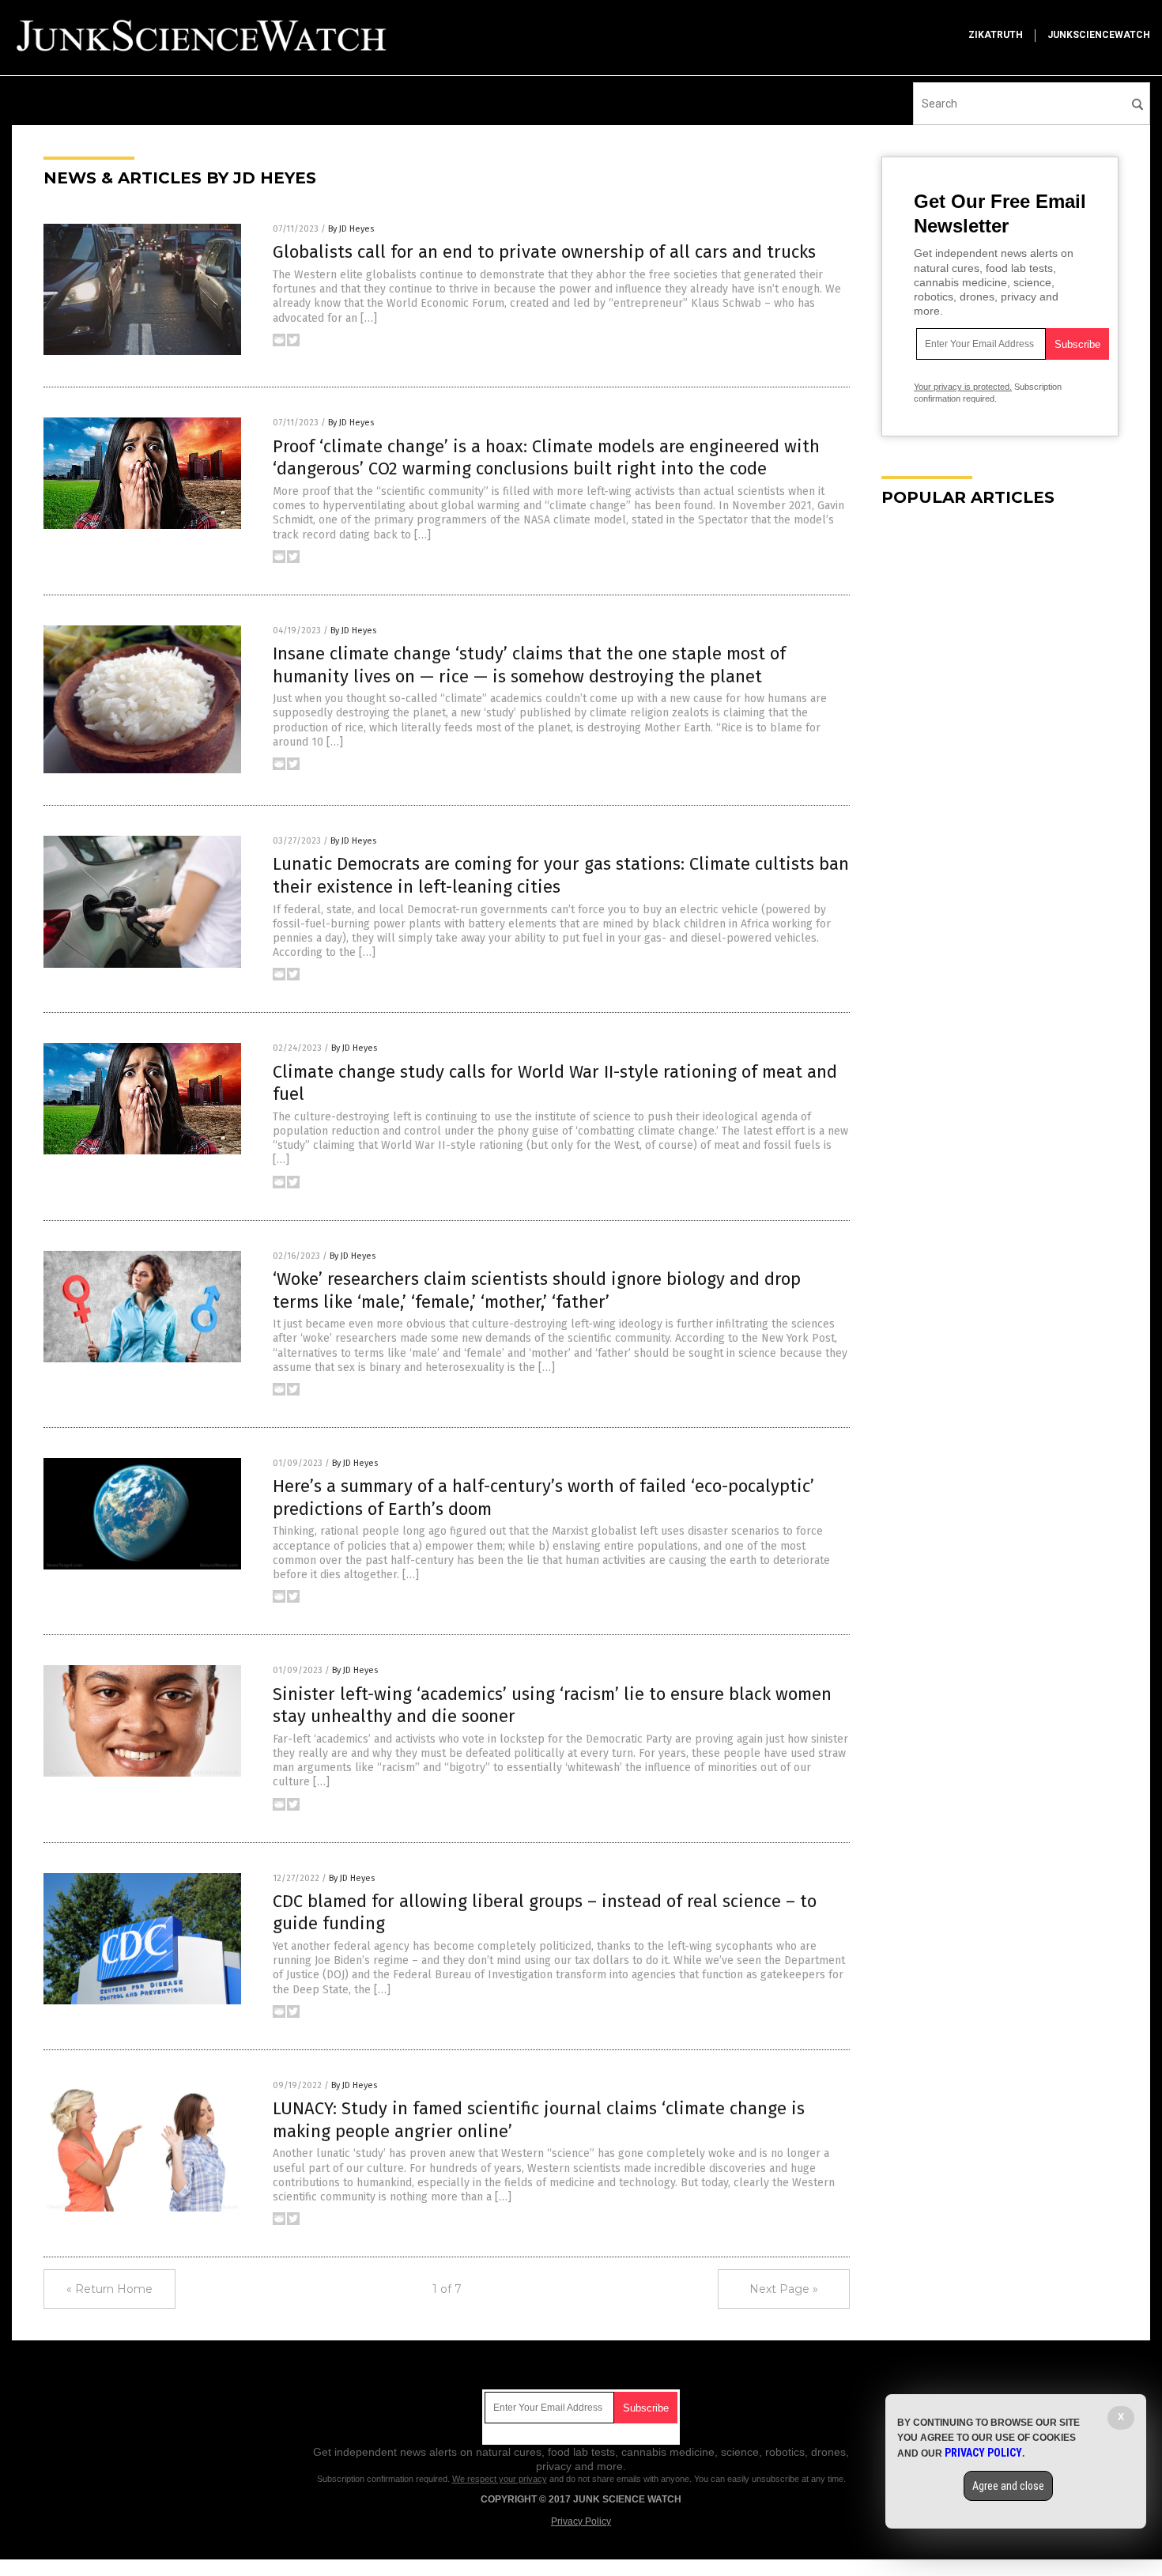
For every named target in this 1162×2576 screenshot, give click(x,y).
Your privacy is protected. (963, 387)
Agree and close (1008, 2486)
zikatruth (996, 35)
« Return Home (109, 2289)
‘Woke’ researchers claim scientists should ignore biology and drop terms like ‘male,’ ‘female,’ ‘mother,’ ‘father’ (537, 1290)
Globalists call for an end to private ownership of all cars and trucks (544, 252)
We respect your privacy (500, 2479)
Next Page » (784, 2289)
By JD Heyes (351, 229)
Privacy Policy (581, 2521)
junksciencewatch (1099, 35)
